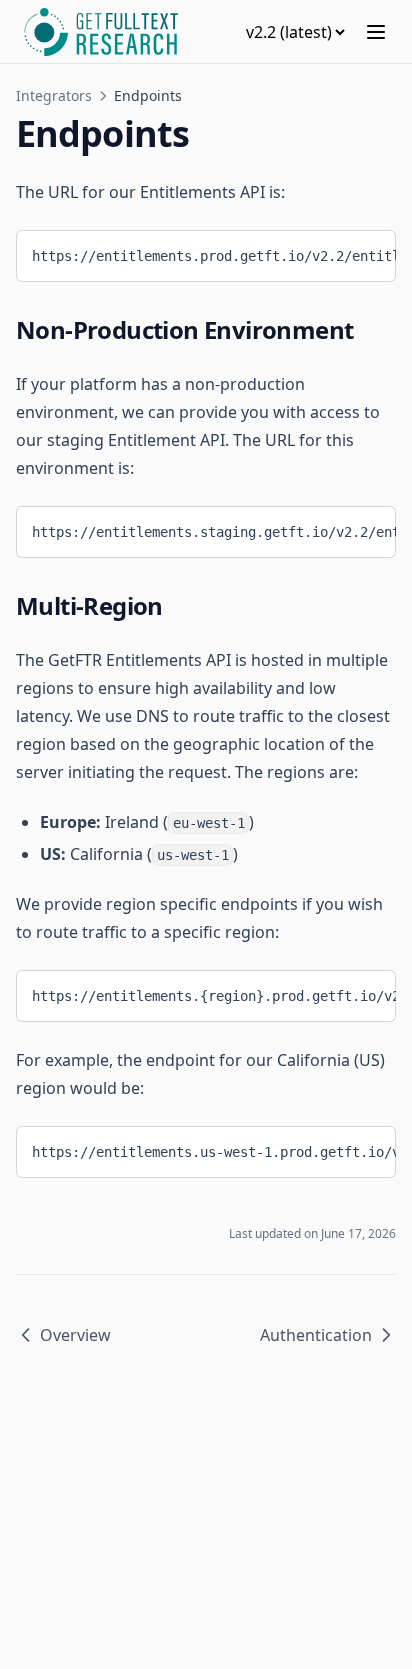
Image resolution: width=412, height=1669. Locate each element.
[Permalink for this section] (368, 329)
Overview (75, 1335)
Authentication (316, 1335)
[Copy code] (366, 252)
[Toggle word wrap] (333, 252)
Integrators (54, 95)
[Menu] (376, 32)
